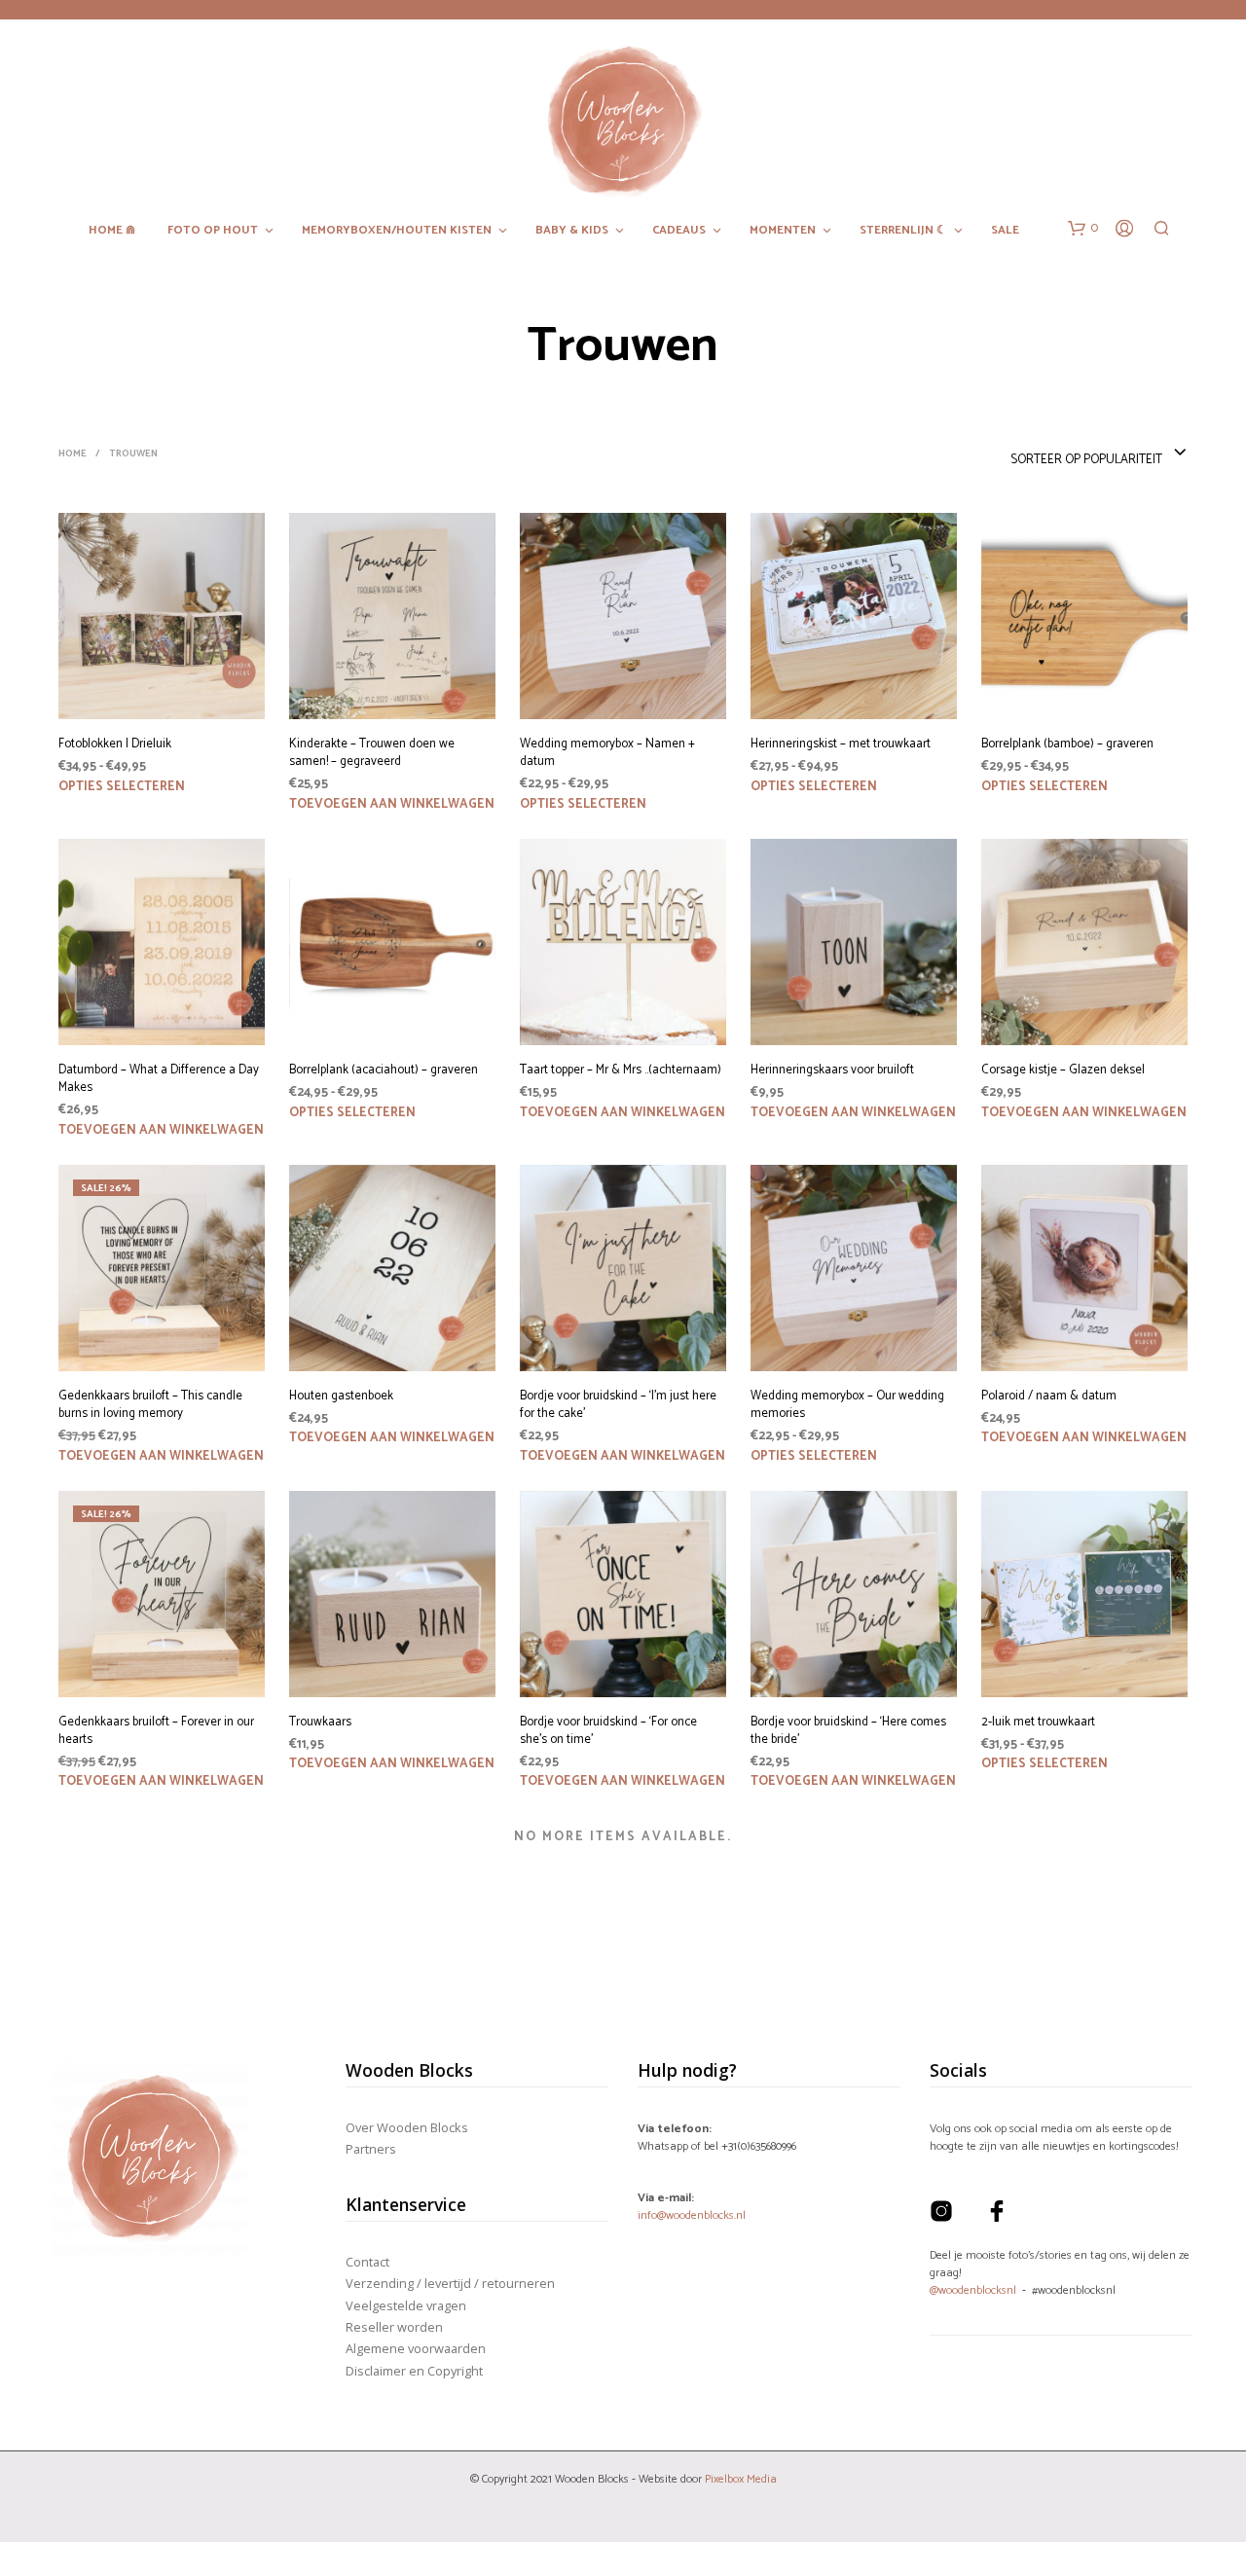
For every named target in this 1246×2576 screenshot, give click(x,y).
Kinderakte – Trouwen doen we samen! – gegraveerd (372, 753)
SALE (1005, 231)
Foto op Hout (213, 231)
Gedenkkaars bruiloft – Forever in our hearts (156, 1731)
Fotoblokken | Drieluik (115, 744)
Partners (371, 2149)
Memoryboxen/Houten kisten (397, 231)
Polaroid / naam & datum (1049, 1397)
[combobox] (1099, 454)
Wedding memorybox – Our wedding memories (847, 1405)
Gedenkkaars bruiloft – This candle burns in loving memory (150, 1405)
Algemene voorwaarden (416, 2348)
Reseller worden (394, 2327)
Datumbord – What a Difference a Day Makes (159, 1079)
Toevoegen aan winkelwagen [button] (392, 804)
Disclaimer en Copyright (414, 2371)
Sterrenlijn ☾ (903, 231)
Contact (367, 2262)
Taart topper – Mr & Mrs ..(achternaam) (621, 1070)
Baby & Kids (572, 231)
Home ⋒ (112, 231)
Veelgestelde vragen (406, 2305)
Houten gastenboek (341, 1397)
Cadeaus (679, 231)
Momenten (783, 231)
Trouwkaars (320, 1723)
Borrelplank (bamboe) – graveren (1067, 744)
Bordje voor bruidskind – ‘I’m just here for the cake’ (618, 1405)
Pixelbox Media (741, 2479)
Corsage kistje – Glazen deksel (1063, 1070)
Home (73, 454)
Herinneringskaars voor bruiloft (832, 1070)
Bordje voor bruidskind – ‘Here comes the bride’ (848, 1731)
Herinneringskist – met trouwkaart (841, 744)
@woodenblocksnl (973, 2290)
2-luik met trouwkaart (1038, 1723)
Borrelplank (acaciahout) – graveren (384, 1070)
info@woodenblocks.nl (692, 2215)
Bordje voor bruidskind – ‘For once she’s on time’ (608, 1731)
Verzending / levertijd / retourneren (450, 2283)
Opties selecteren (122, 787)
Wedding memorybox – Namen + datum (607, 753)
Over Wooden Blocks (407, 2127)
